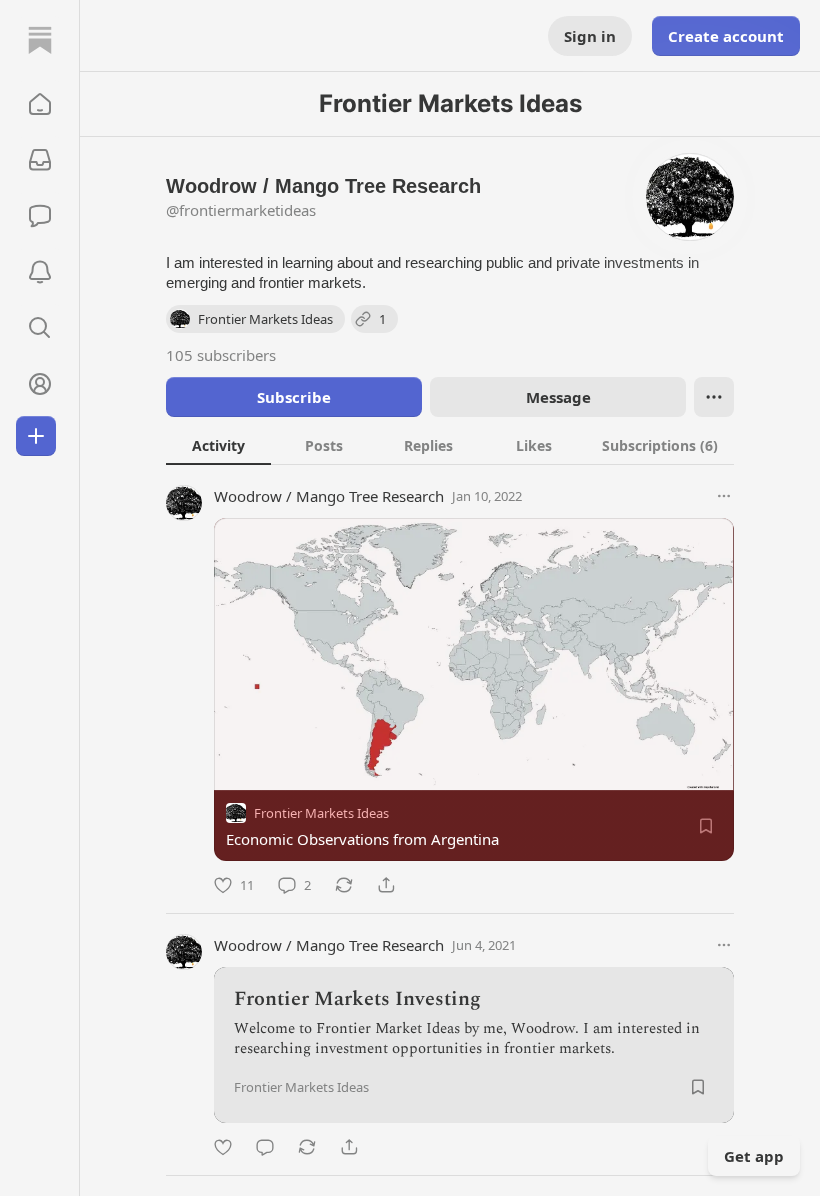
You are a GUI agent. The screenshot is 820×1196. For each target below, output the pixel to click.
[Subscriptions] (40, 160)
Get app (754, 1156)
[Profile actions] (714, 397)
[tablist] (450, 445)
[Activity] (40, 272)
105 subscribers (221, 355)
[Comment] (265, 1147)
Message (558, 397)
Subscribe (294, 397)
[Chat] (40, 216)
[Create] (36, 436)
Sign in (590, 36)
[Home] (40, 40)
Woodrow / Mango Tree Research (329, 496)
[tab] (218, 445)
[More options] (724, 496)
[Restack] (344, 885)
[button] (40, 104)
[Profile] (40, 384)
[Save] (706, 826)
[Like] (223, 1147)
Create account (726, 36)
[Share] (386, 885)
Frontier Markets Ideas (321, 813)
